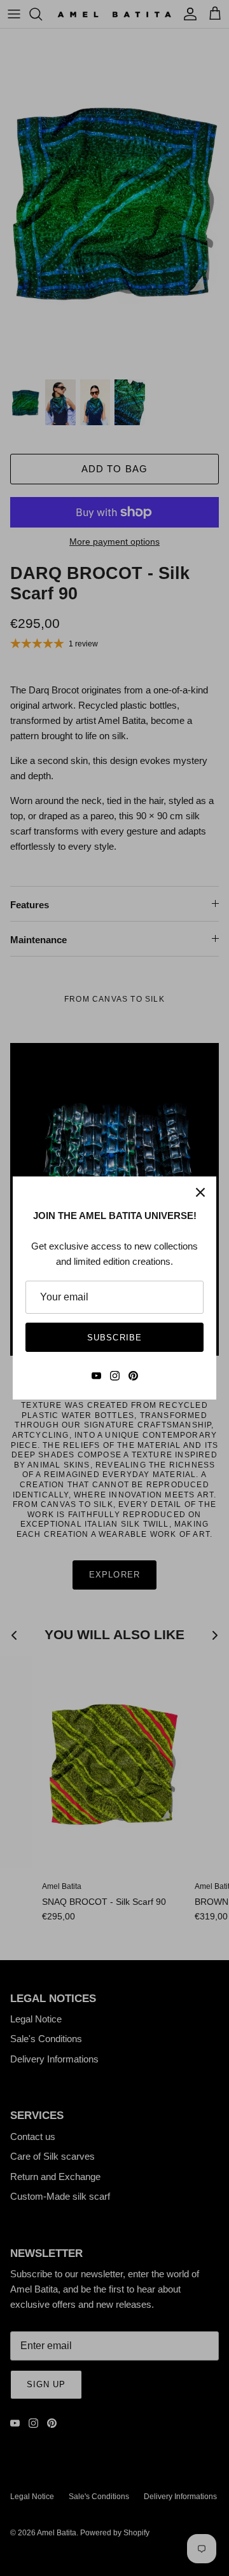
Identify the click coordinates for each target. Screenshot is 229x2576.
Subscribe (114, 1338)
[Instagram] (115, 1376)
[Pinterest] (133, 1376)
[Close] (200, 1192)
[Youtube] (96, 1376)
